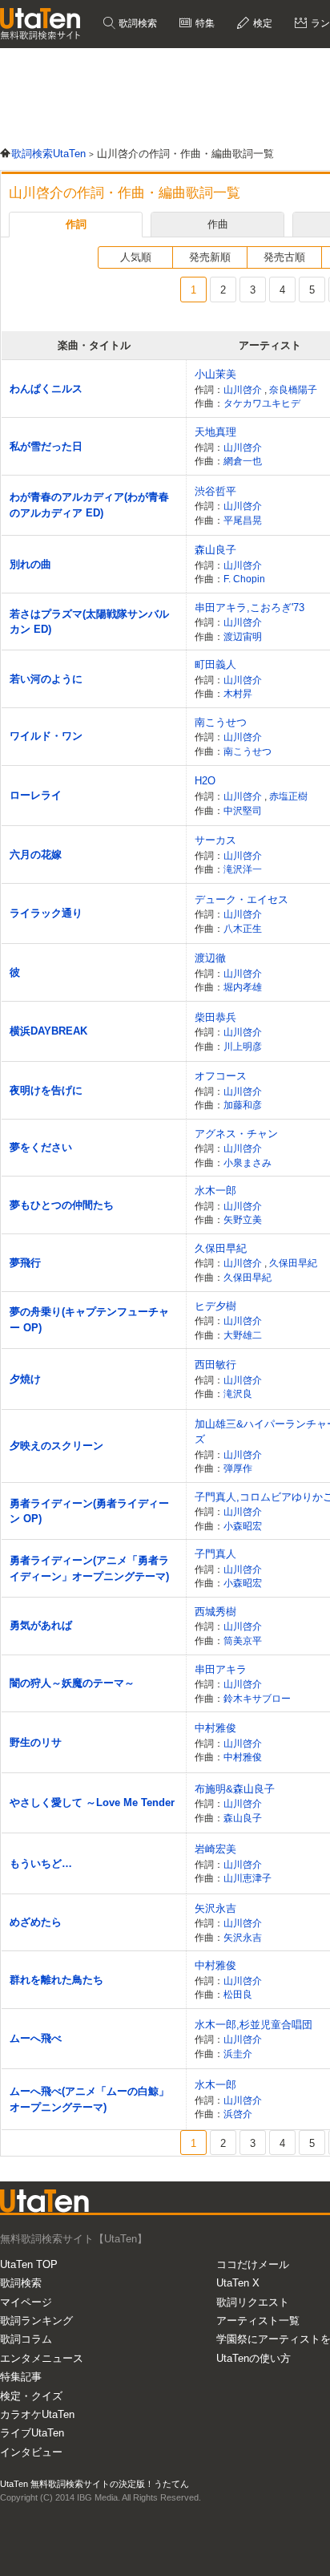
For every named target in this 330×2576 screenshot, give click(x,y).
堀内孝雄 (243, 987)
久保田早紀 (221, 1248)
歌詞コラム (26, 2339)
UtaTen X (238, 2283)
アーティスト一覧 (258, 2321)
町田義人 (215, 664)
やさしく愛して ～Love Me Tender (92, 1802)
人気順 (136, 257)
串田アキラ (221, 1669)
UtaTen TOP (29, 2264)
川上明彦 (243, 1046)
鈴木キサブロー (257, 1698)
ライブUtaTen (32, 2433)
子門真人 (215, 1554)
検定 (262, 23)
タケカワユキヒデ (262, 403)
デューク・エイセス (241, 899)
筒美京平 (243, 1640)
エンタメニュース (42, 2358)
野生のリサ (36, 1742)
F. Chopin (244, 579)
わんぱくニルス (46, 389)
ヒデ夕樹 (215, 1306)
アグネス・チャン (236, 1134)
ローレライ (36, 795)
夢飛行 (25, 1263)
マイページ (26, 2302)
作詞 (76, 224)
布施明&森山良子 (235, 1789)
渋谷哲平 (215, 491)
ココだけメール (253, 2264)
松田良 (238, 1994)
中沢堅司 (243, 810)
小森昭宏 (243, 1526)
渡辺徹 (210, 958)
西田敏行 (215, 1365)
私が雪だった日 (46, 446)
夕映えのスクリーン (56, 1446)
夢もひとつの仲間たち (62, 1205)
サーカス (215, 840)
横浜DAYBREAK (48, 1031)
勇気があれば (41, 1625)
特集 (204, 23)
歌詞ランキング (36, 2321)
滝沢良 (238, 1393)
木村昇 (238, 693)
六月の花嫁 (36, 855)
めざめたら (36, 1922)
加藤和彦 (243, 1105)
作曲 (218, 224)
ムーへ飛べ (36, 2038)
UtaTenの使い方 (254, 2358)
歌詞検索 (137, 23)
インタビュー (31, 2452)
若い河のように (46, 679)
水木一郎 (215, 1191)
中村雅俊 (215, 1728)
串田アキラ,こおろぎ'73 (250, 608)
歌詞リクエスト (253, 2302)
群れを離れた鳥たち (56, 1980)
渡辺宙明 (243, 636)
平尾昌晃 (243, 520)
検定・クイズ (31, 2396)
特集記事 (21, 2377)
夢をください (41, 1147)
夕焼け (25, 1379)
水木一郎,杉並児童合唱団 (254, 2025)
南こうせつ (221, 722)
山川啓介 (244, 389)
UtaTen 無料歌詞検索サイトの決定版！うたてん (95, 2484)
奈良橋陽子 (293, 389)
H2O (205, 781)
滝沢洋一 (243, 869)
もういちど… (41, 1863)
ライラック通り (46, 913)
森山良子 (215, 550)
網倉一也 (243, 461)
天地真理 (215, 432)
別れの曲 (30, 564)
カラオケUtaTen (37, 2414)
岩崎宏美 (215, 1849)
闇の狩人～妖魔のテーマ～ (72, 1683)
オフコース (221, 1076)
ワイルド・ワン (46, 736)
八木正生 (243, 928)
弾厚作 (238, 1468)
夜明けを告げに (46, 1090)
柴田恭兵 (215, 1017)
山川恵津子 (247, 1878)
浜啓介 (238, 2114)
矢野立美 (243, 1219)
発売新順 (210, 257)
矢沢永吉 (215, 1908)
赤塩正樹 (288, 796)
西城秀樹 (215, 1612)
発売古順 (284, 257)
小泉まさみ (247, 1162)
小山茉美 (215, 374)
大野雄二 (243, 1335)
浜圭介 (238, 2054)
